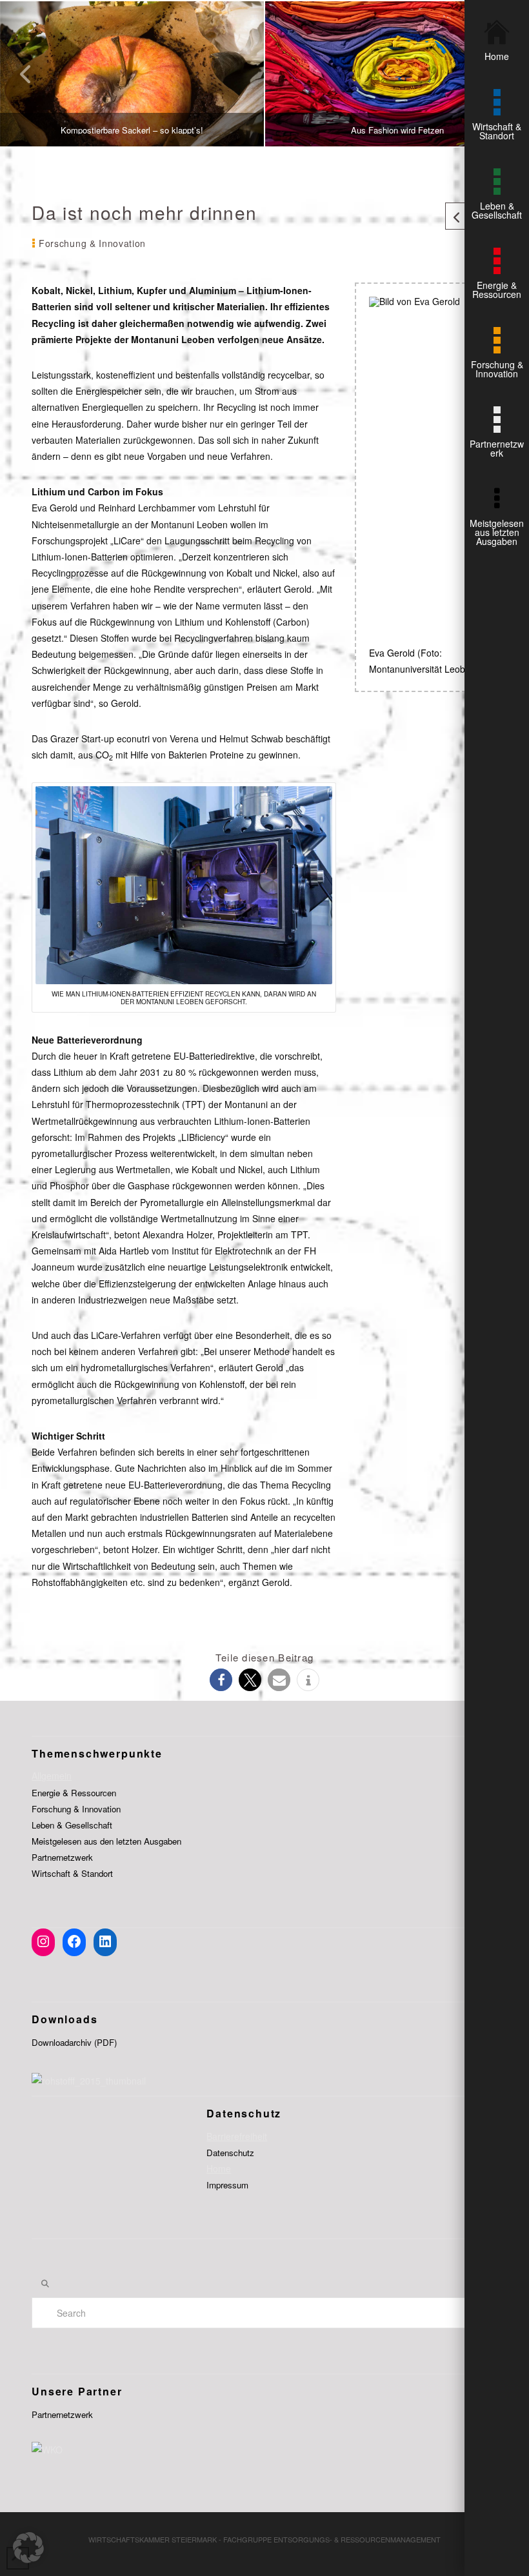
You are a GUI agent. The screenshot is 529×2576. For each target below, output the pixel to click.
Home (219, 2168)
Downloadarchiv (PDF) (74, 2042)
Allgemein (52, 1776)
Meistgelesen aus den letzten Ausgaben (106, 1841)
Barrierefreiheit (237, 2136)
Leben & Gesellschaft (72, 1825)
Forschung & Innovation (76, 1809)
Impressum (227, 2185)
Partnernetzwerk (62, 1857)
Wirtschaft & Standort (72, 1873)
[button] (221, 1680)
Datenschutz (230, 2153)
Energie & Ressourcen (74, 1793)
